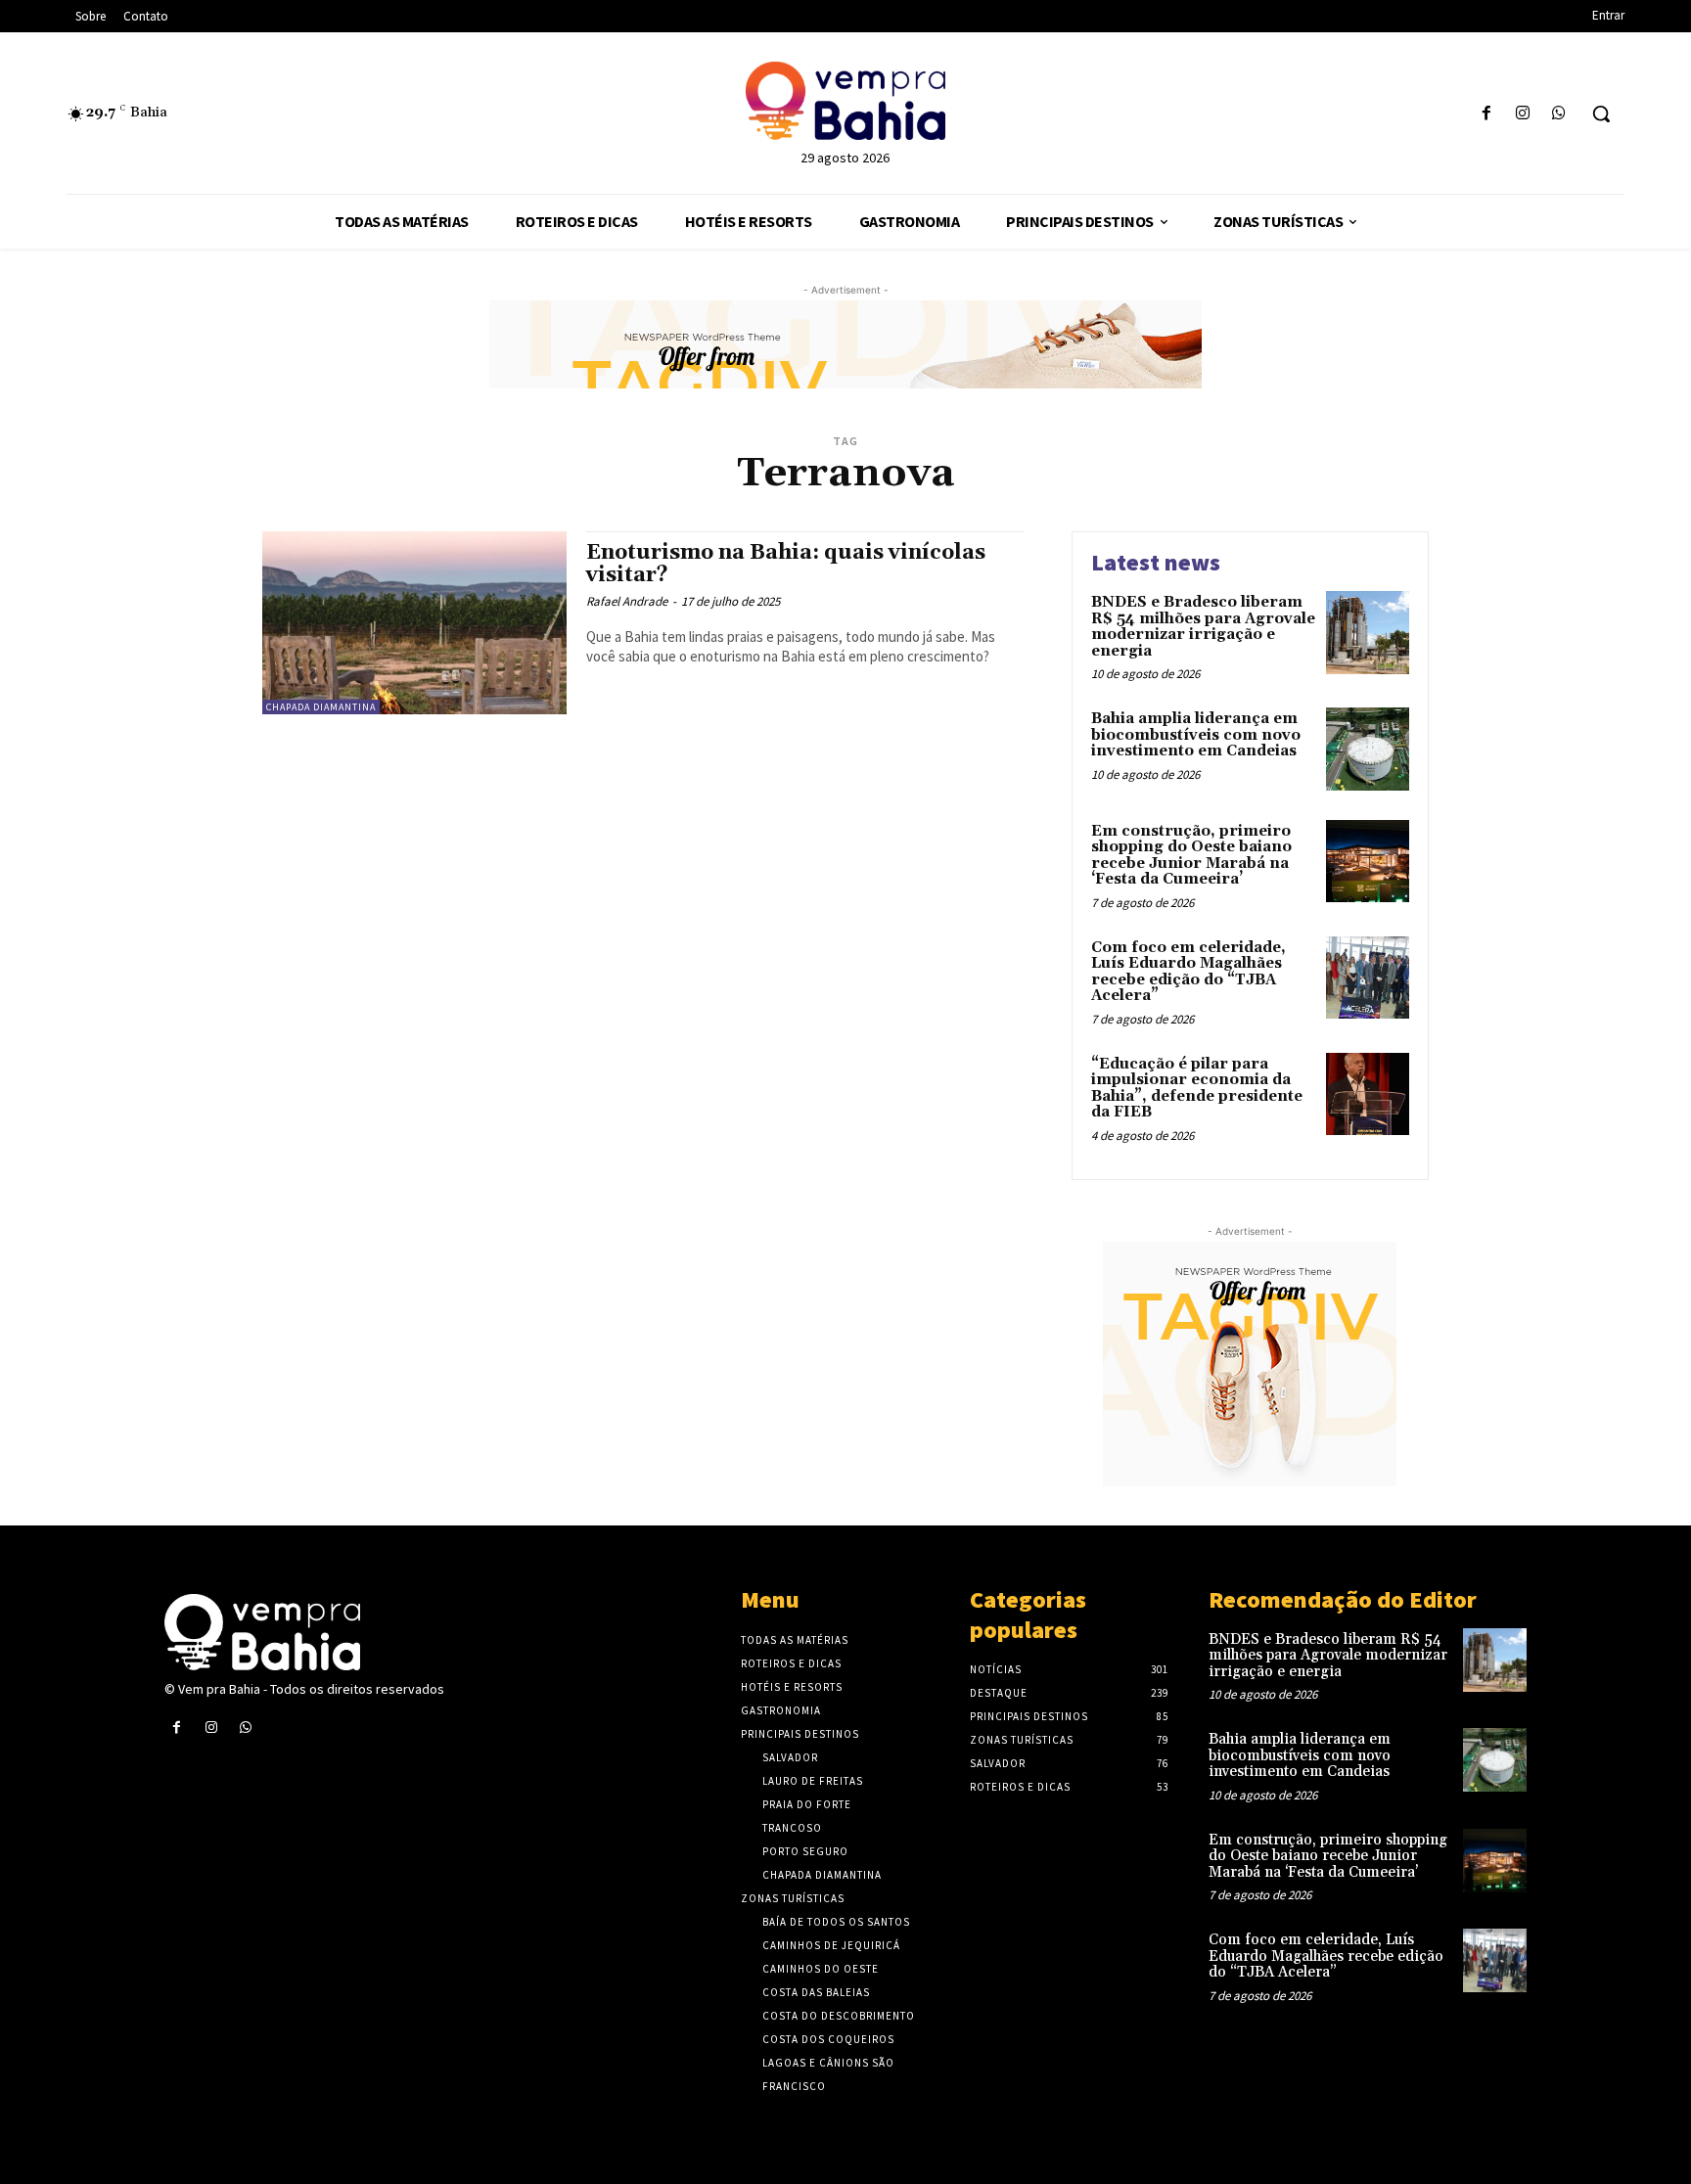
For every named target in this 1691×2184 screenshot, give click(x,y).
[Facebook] (1486, 114)
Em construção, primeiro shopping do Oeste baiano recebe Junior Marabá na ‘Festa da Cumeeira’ (1191, 856)
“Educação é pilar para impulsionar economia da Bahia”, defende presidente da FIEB (1197, 1089)
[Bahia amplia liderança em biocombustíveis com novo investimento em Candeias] (1368, 749)
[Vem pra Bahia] (845, 101)
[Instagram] (1523, 114)
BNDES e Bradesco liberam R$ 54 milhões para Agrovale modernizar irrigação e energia (1203, 627)
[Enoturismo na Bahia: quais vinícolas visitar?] (414, 623)
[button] (1601, 114)
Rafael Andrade (627, 601)
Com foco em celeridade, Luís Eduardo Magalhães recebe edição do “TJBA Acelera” (1188, 972)
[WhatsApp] (1559, 114)
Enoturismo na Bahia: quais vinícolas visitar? (786, 564)
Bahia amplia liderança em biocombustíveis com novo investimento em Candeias (1196, 735)
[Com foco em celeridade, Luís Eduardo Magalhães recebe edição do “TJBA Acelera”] (1368, 978)
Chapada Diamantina (321, 707)
